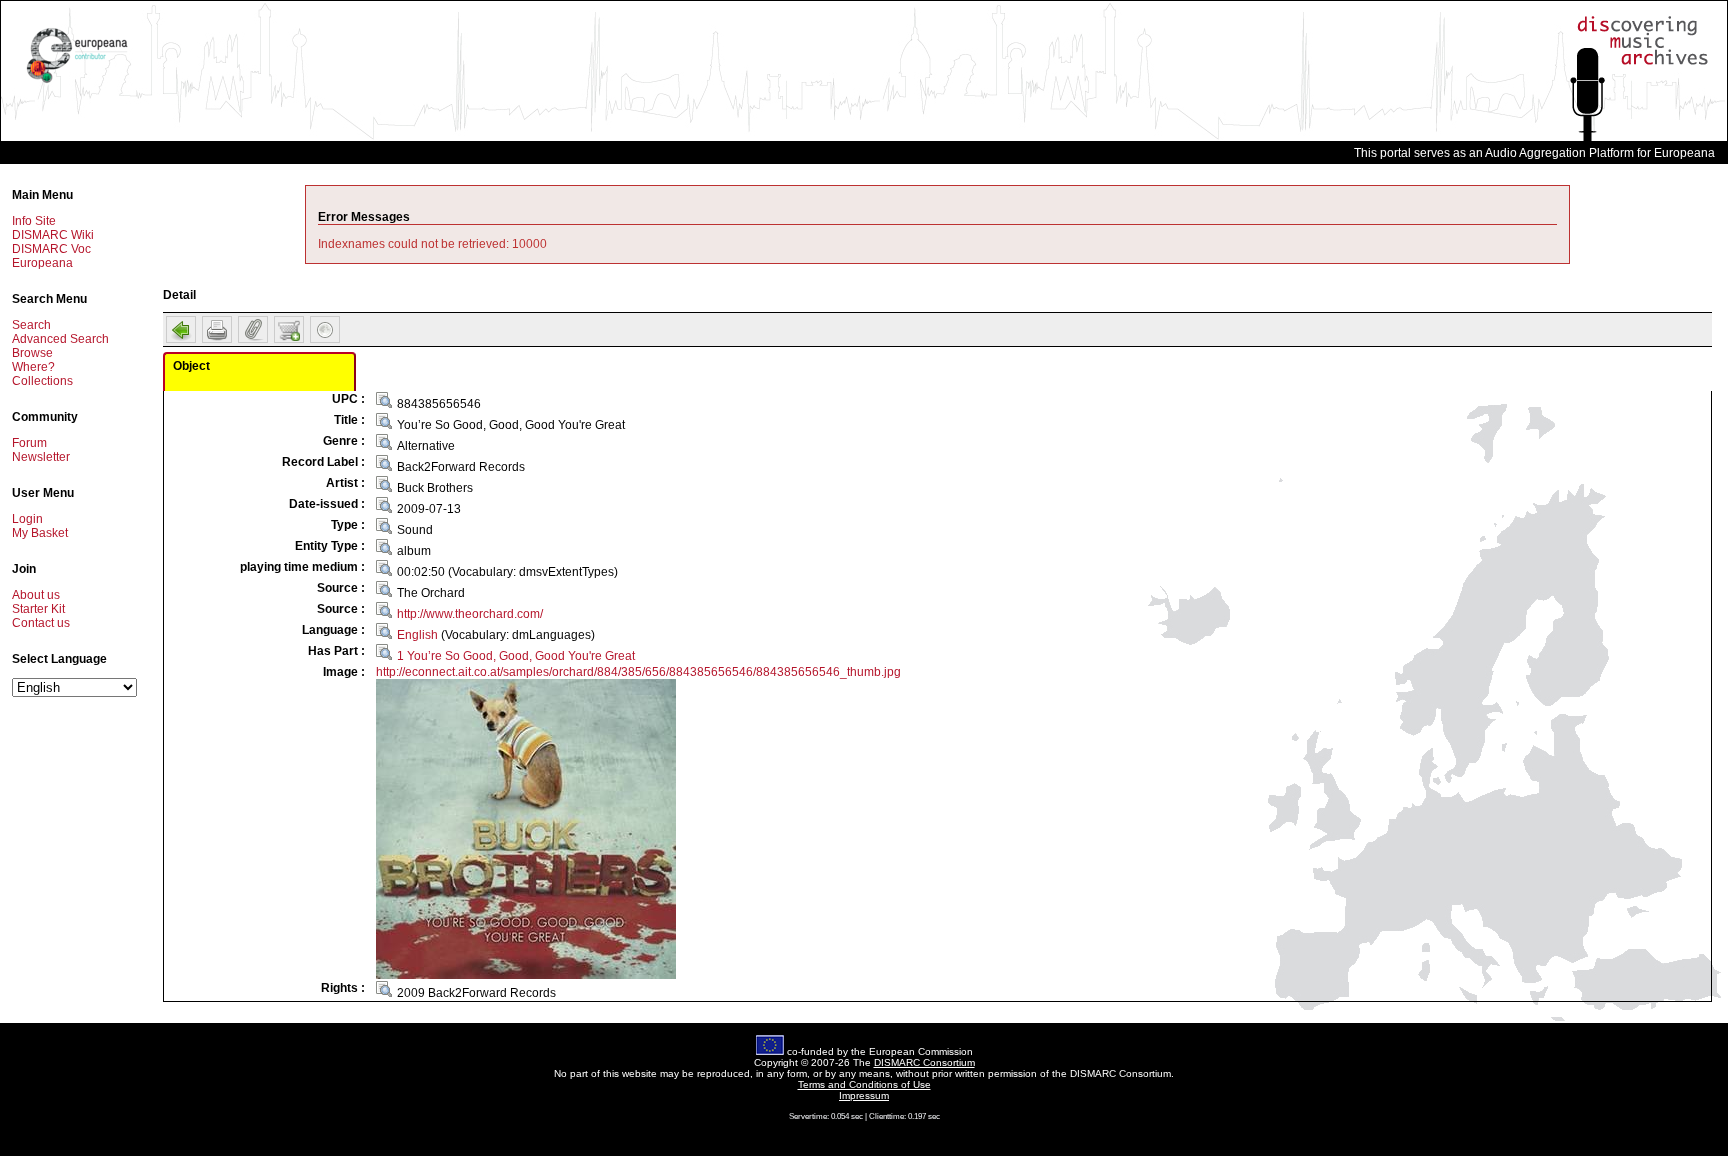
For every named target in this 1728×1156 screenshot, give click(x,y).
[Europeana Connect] (77, 83)
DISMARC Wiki (53, 235)
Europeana (42, 263)
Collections (42, 381)
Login (27, 519)
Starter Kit (38, 609)
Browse (32, 353)
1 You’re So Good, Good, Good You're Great (516, 656)
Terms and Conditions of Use (864, 1084)
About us (36, 595)
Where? (33, 367)
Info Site (34, 221)
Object (191, 366)
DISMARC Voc (51, 249)
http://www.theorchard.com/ (470, 614)
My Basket (40, 533)
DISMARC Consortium (924, 1062)
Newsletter (41, 457)
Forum (29, 443)
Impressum (864, 1095)
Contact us (41, 623)
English (417, 635)
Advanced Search (60, 339)
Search (31, 325)
